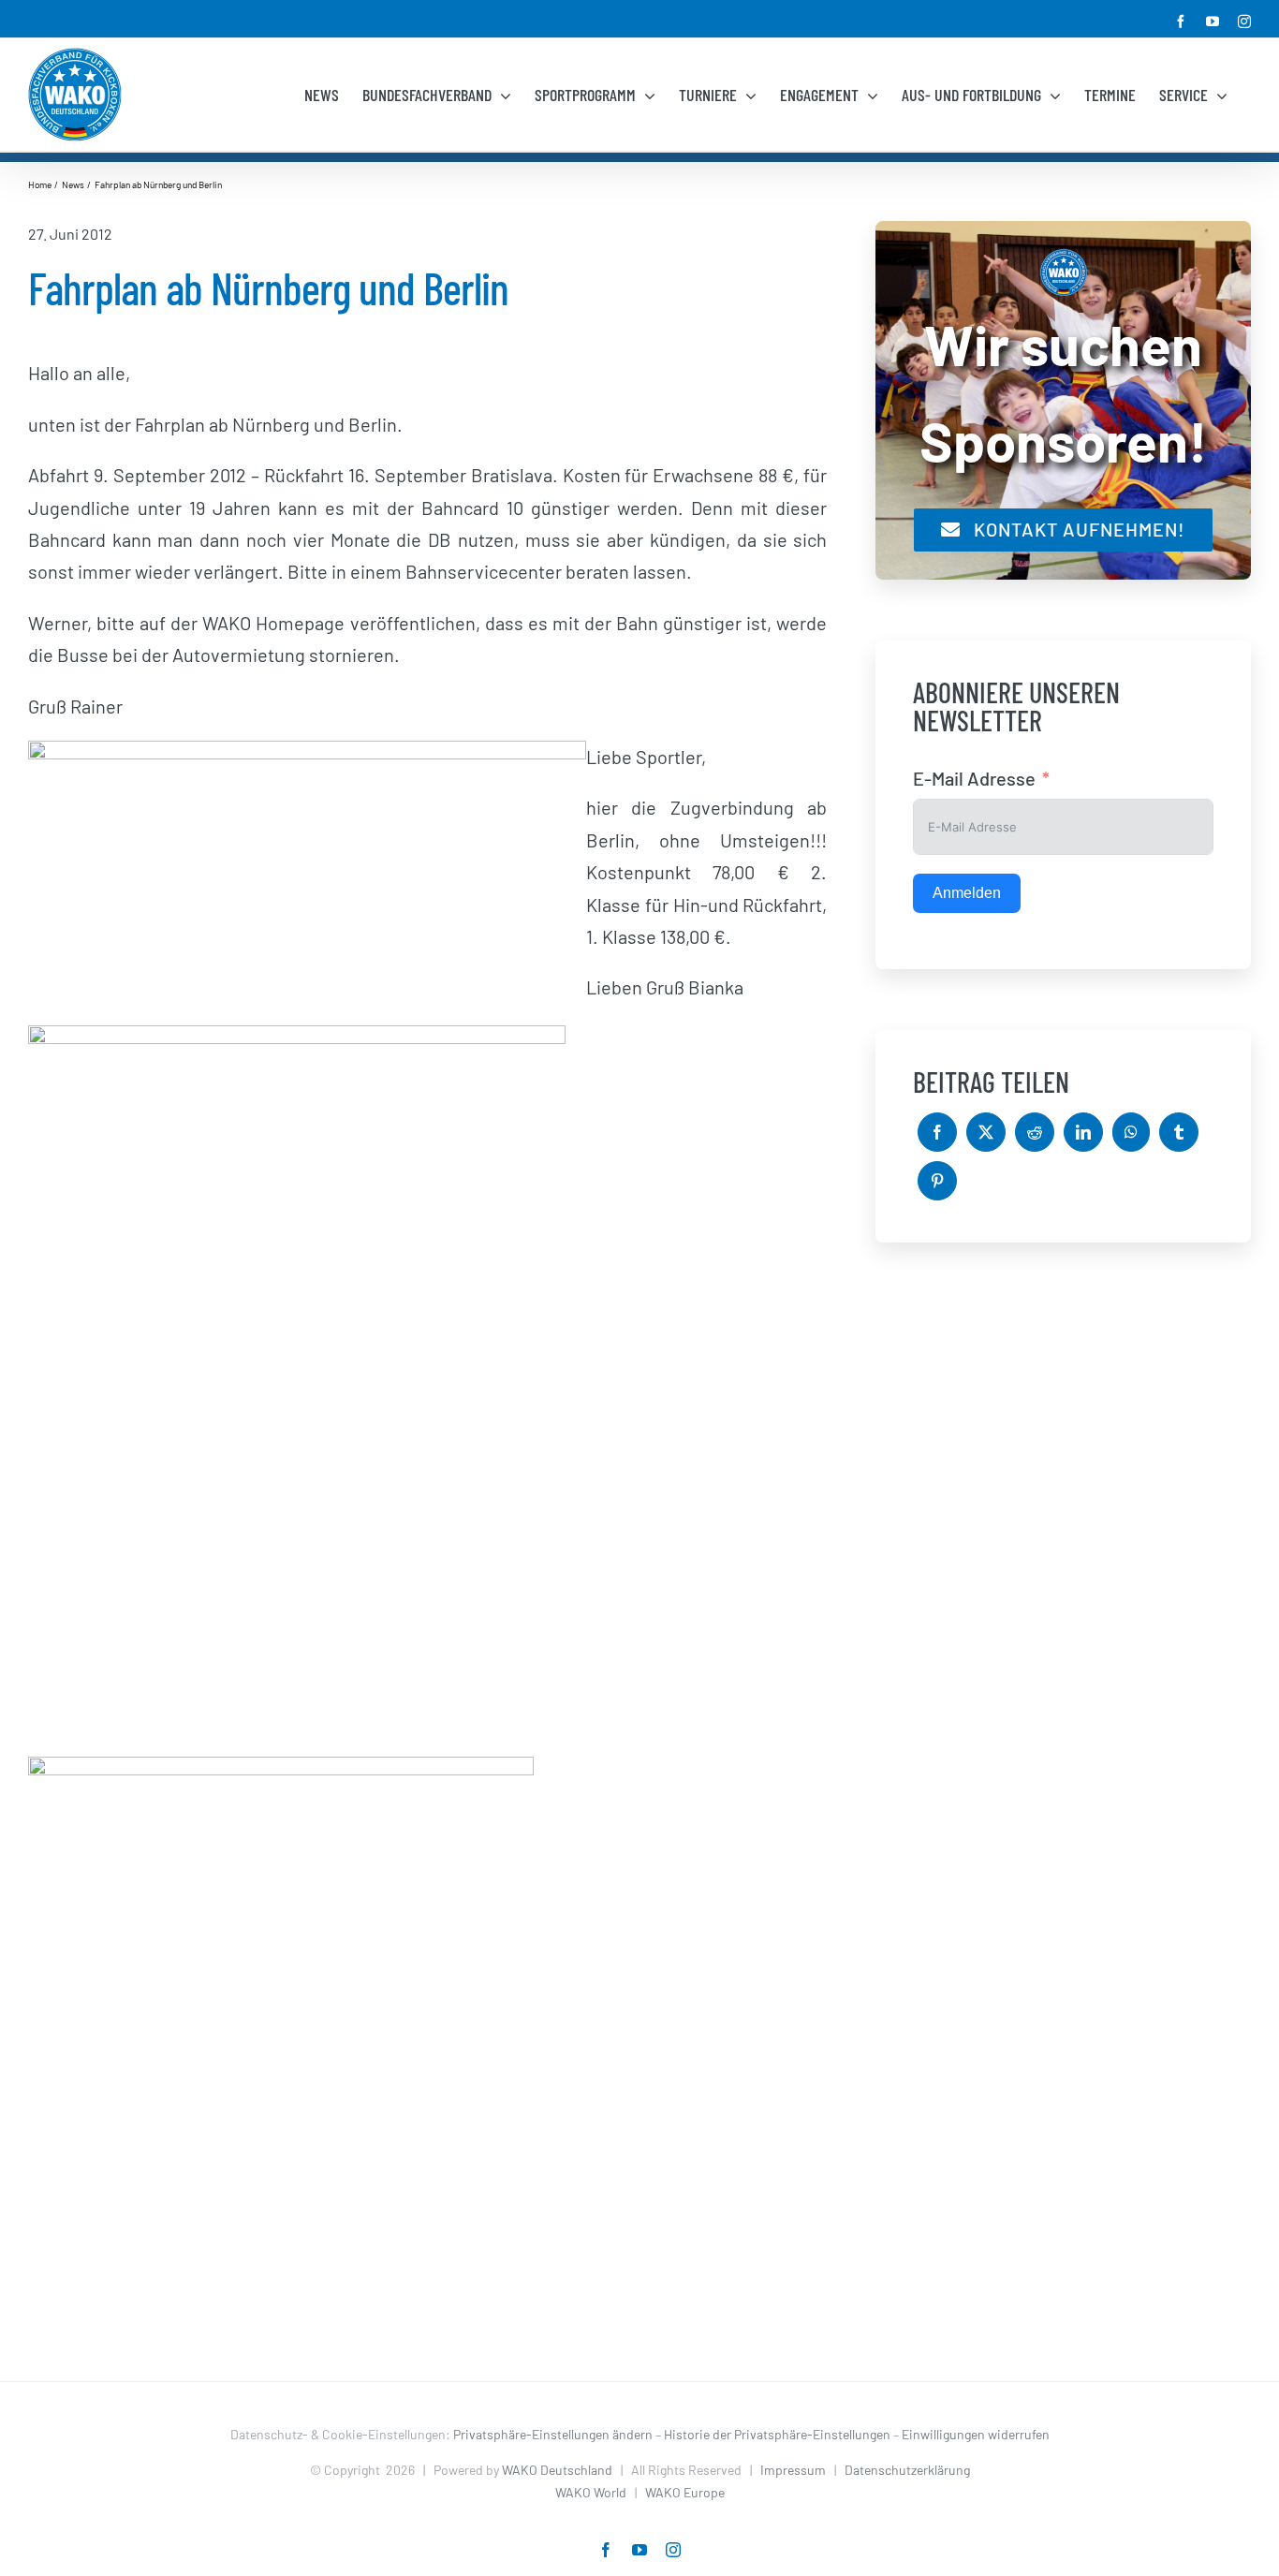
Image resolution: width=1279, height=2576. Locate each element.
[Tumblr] (1179, 1132)
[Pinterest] (937, 1181)
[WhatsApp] (1131, 1132)
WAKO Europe (685, 2492)
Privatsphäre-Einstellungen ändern (553, 2434)
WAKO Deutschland (557, 2470)
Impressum (793, 2470)
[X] (986, 1132)
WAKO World (591, 2492)
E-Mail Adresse (974, 778)
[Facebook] (937, 1132)
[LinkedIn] (1083, 1132)
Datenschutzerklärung (907, 2470)
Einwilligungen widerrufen (976, 2434)
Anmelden (967, 893)
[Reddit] (1035, 1132)
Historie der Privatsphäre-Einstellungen (777, 2434)
